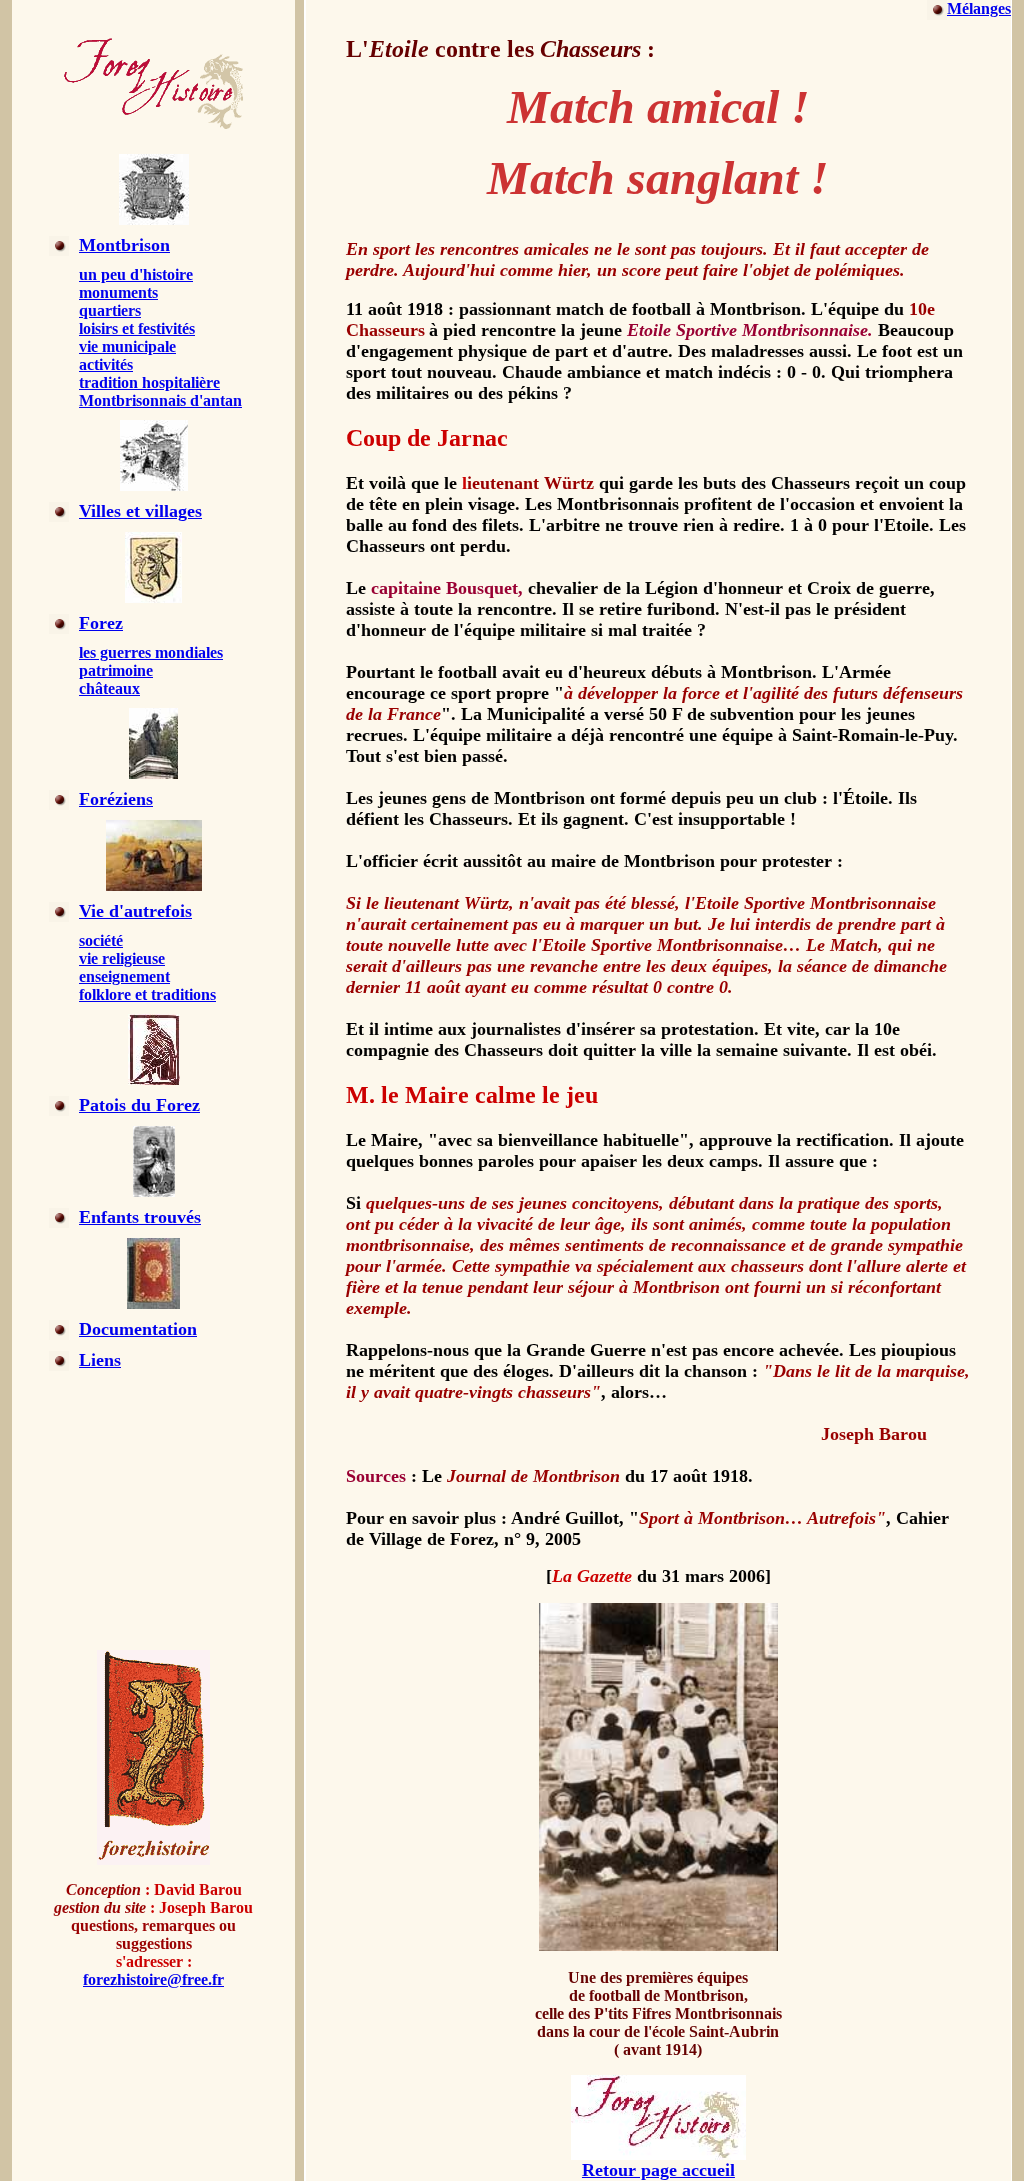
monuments (118, 292)
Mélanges (979, 8)
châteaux (109, 688)
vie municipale (127, 346)
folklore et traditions (147, 994)
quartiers (110, 310)
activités (106, 364)
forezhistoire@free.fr (153, 1979)
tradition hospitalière (149, 382)
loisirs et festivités (137, 328)
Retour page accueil (658, 2170)
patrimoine (116, 670)
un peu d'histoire (136, 274)
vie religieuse (122, 958)
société (101, 940)
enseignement (124, 976)
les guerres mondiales (151, 652)
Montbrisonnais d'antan (160, 400)
